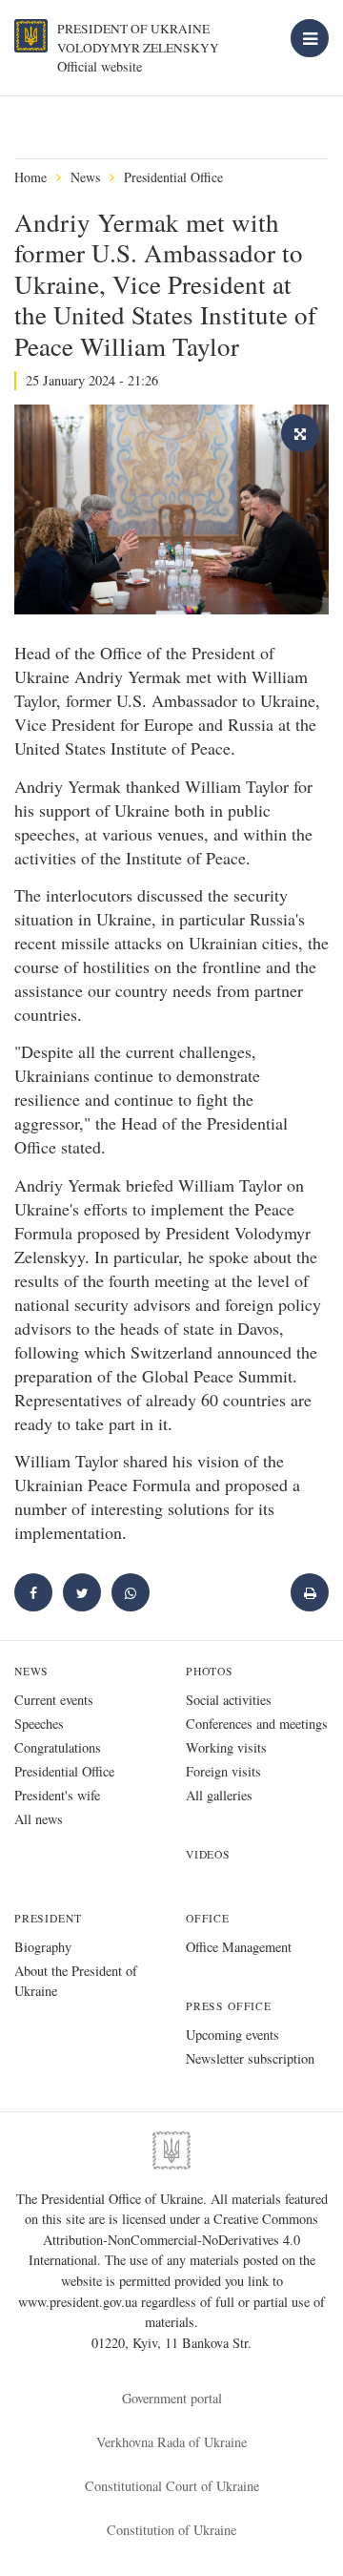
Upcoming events (232, 2035)
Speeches (39, 1724)
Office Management (239, 1947)
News (85, 177)
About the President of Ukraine (76, 1981)
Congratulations (58, 1747)
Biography (43, 1947)
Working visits (226, 1747)
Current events (54, 1700)
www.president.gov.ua (80, 2302)
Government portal (172, 2398)
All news (39, 1819)
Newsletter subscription (250, 2058)
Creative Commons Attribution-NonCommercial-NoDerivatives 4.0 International (174, 2239)
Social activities (229, 1700)
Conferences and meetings (257, 1724)
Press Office (229, 2006)
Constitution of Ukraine (171, 2530)
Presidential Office (173, 177)
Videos (208, 1854)
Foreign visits (223, 1771)
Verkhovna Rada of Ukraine (171, 2442)
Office (208, 1918)
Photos (210, 1671)
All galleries (219, 1795)
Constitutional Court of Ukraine (172, 2486)
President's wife (57, 1795)
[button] (82, 1592)
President (48, 1918)
